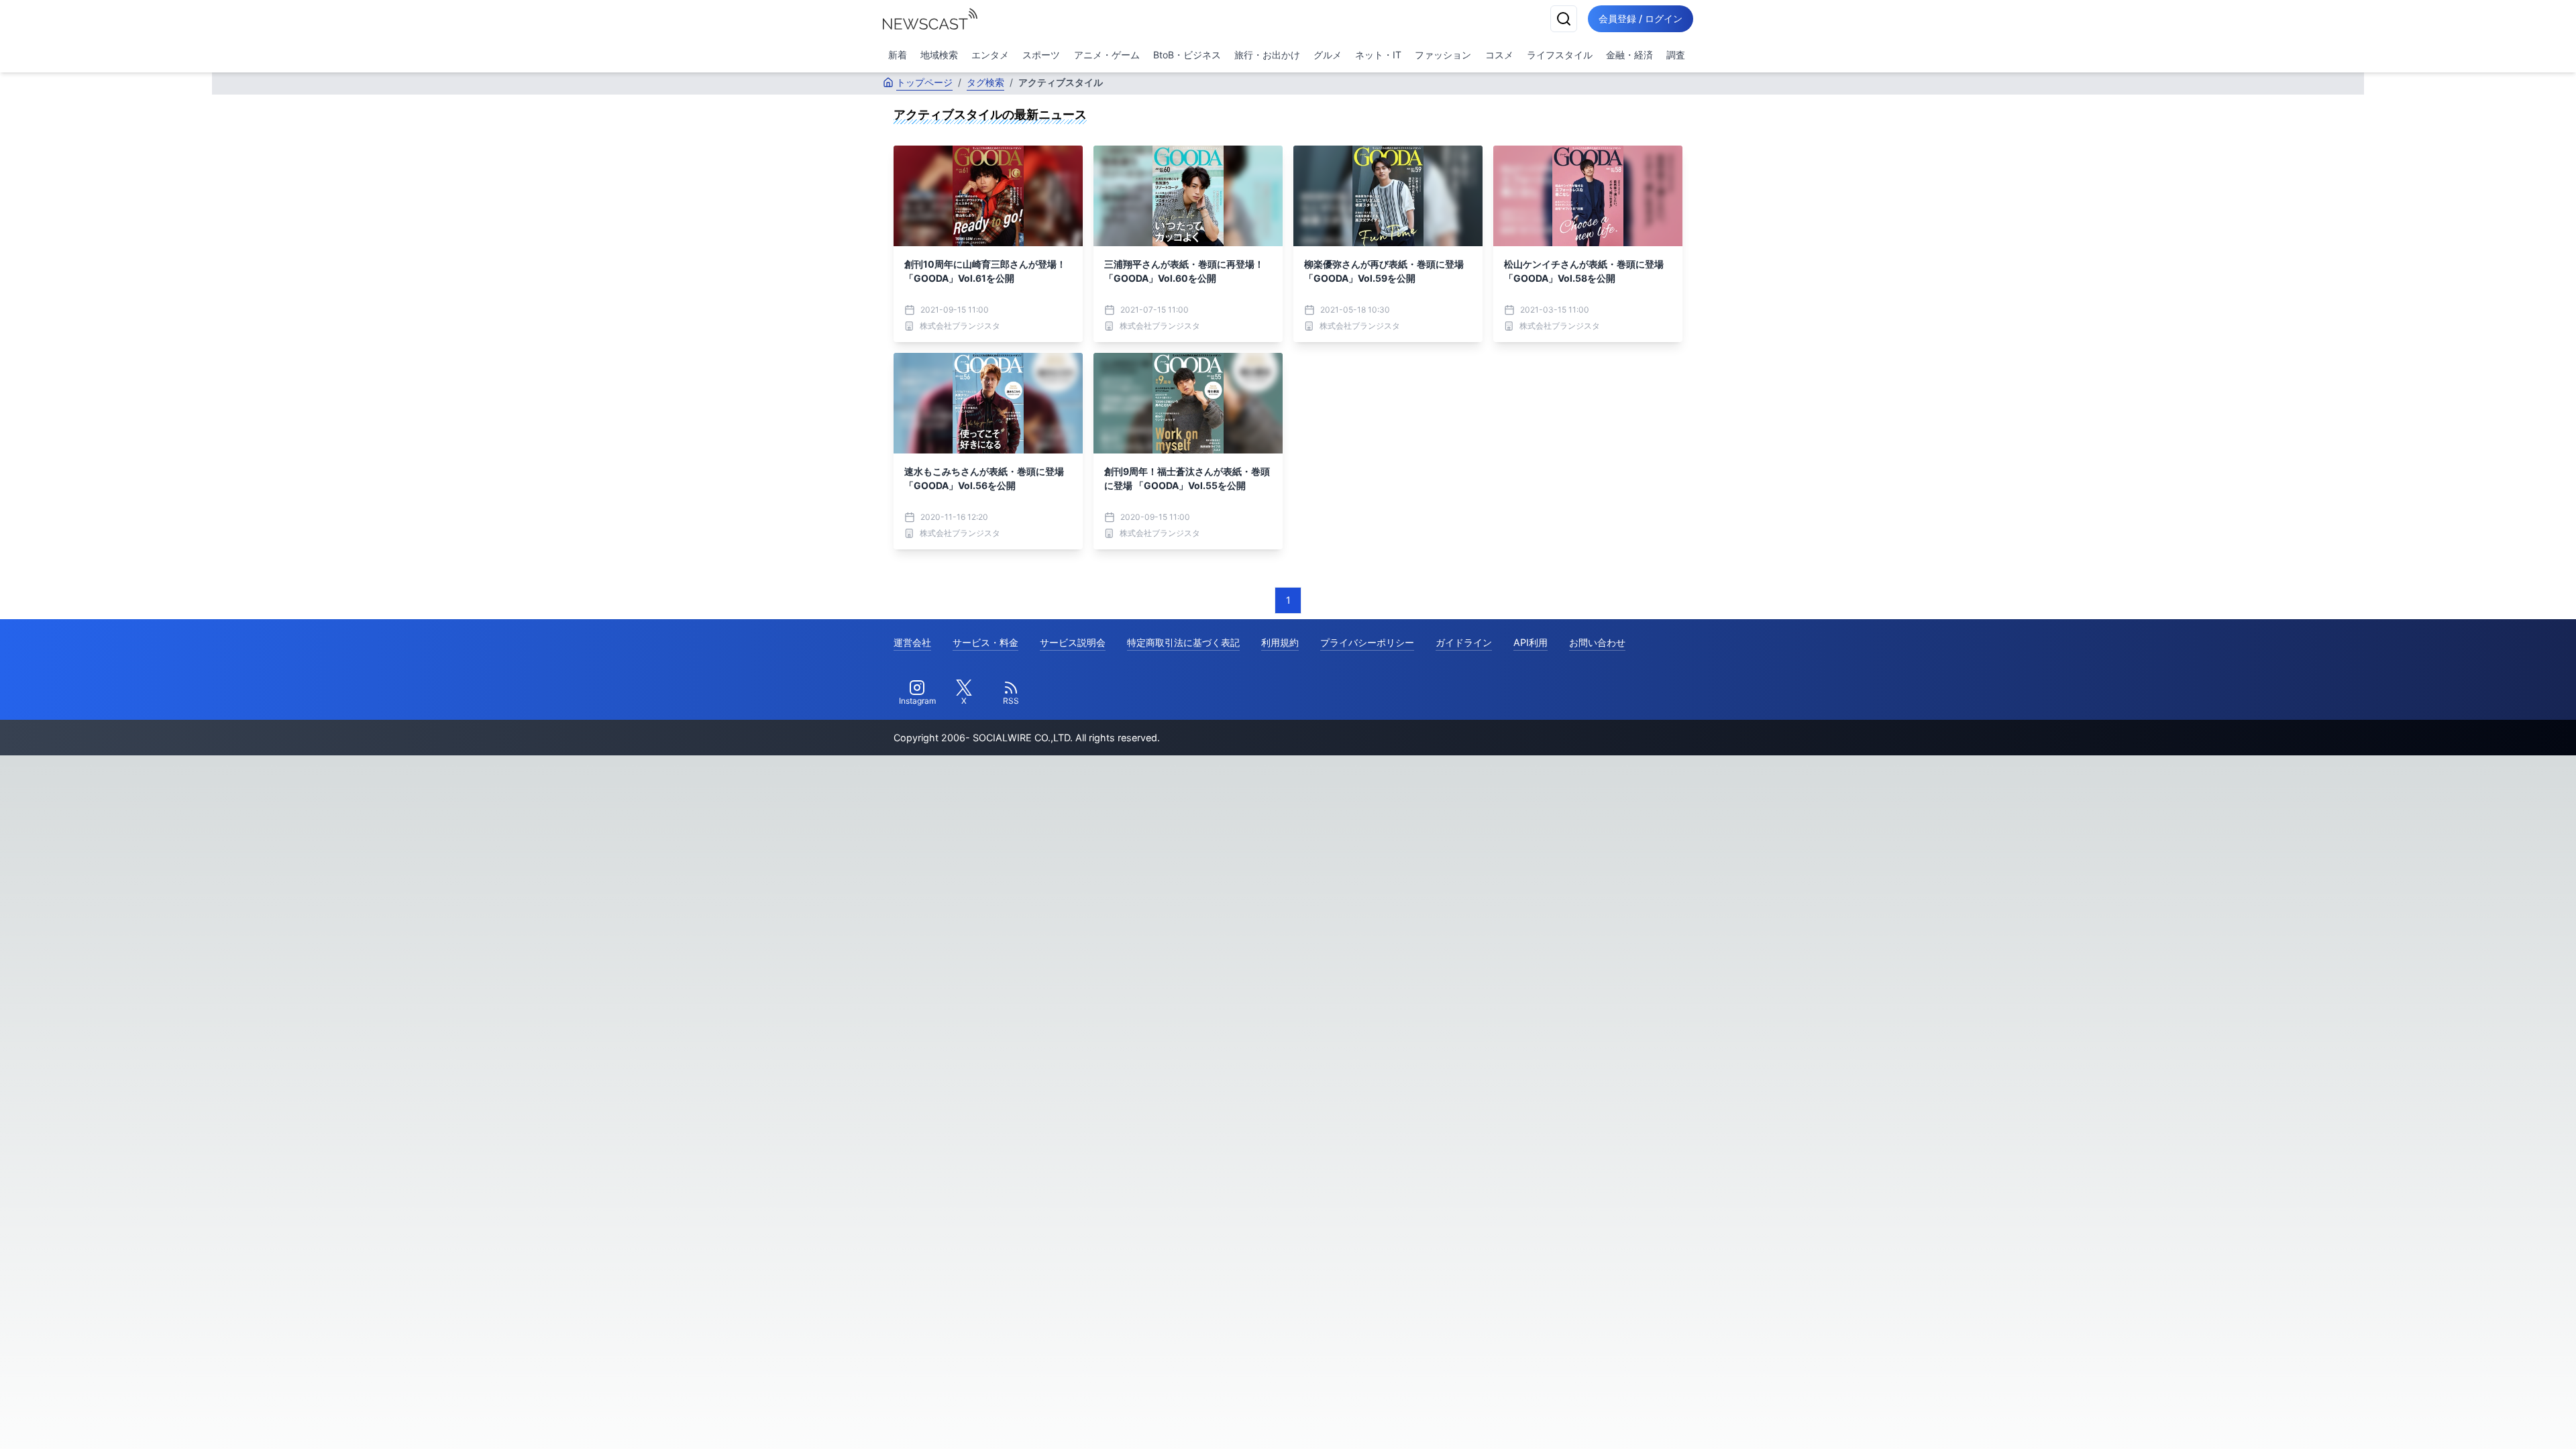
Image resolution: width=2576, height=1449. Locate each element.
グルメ (1328, 55)
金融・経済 (1629, 55)
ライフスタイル (1560, 55)
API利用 (1531, 642)
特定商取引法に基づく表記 (1183, 642)
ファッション (1443, 55)
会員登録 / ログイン (1641, 18)
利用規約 (1280, 642)
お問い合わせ (1597, 642)
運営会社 (912, 642)
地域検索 (939, 55)
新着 (898, 55)
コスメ (1499, 55)
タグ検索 (985, 82)
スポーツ (1041, 55)
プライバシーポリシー (1367, 642)
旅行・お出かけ (1267, 55)
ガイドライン (1464, 642)
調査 (1676, 55)
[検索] (1564, 19)
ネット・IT (1378, 55)
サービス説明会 (1073, 642)
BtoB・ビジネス (1187, 55)
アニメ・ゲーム (1107, 55)
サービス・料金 (985, 642)
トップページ (924, 82)
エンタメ (990, 55)
